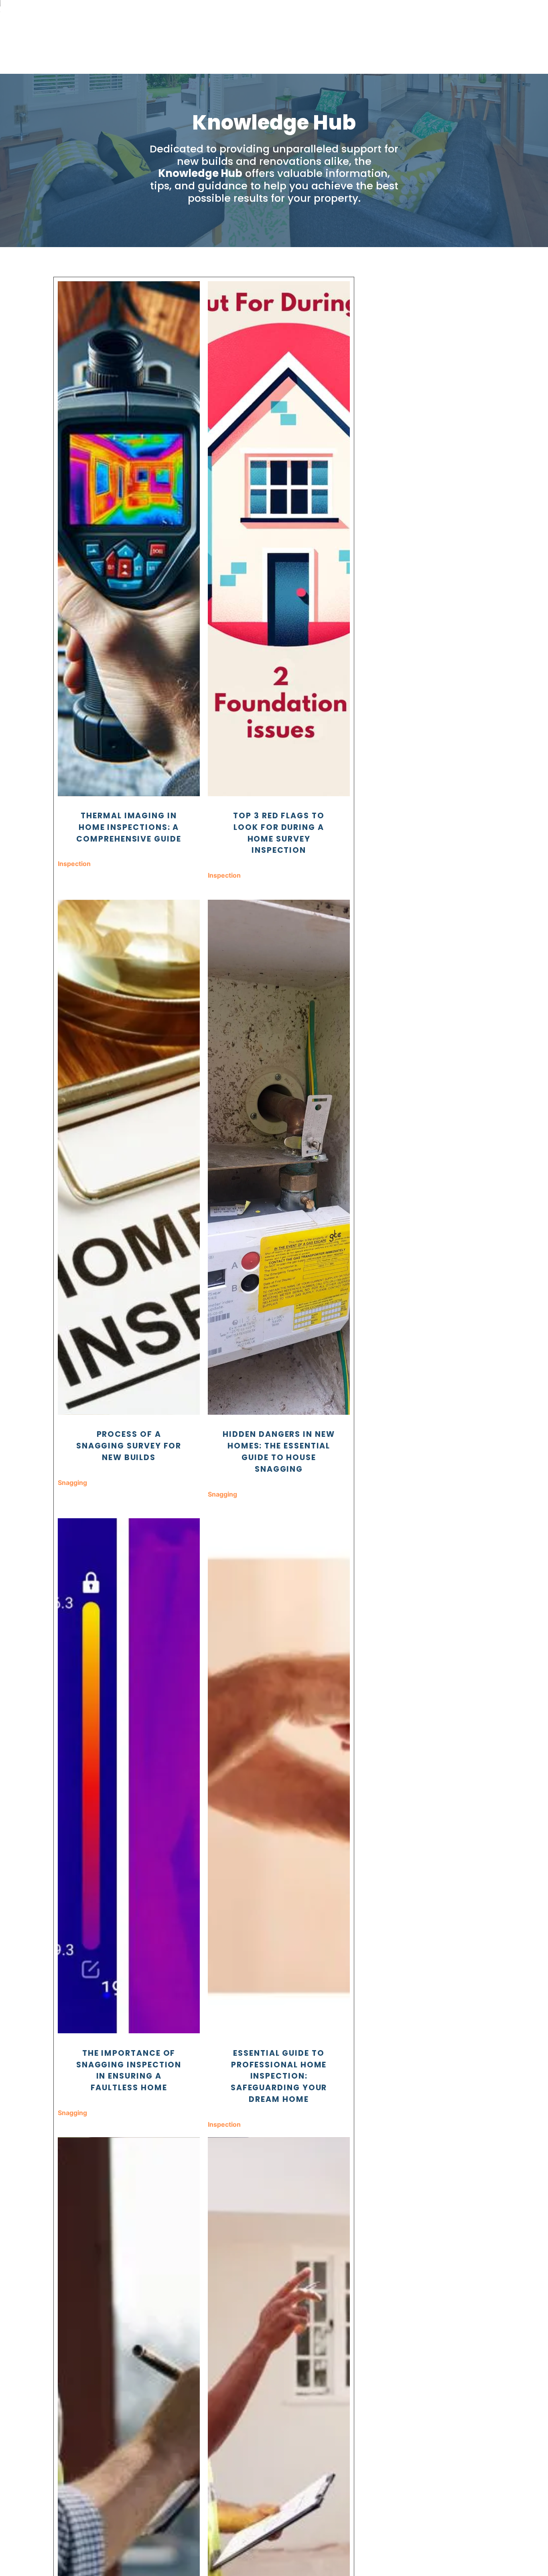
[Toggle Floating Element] (519, 2555)
